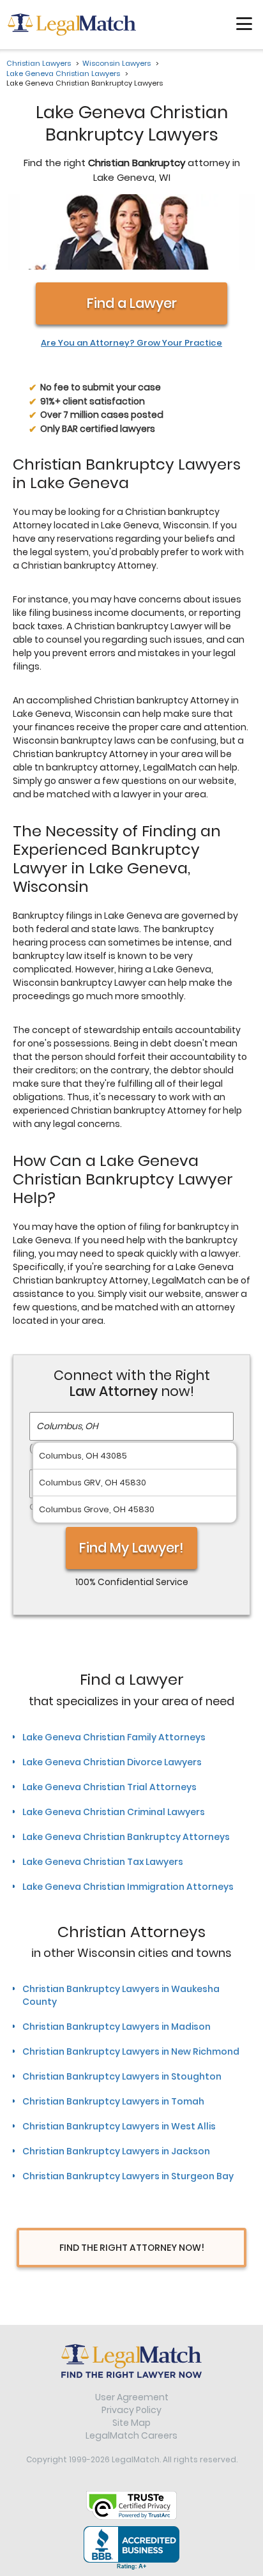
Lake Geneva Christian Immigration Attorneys (128, 1887)
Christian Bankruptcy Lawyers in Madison (116, 2027)
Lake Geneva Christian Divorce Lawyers (112, 1762)
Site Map (131, 2423)
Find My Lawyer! (131, 1548)
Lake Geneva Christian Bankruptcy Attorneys (126, 1837)
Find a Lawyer (132, 303)
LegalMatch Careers (131, 2435)
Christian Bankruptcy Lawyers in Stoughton (122, 2076)
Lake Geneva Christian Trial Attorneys (109, 1787)
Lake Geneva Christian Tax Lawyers (103, 1862)
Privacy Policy (131, 2410)
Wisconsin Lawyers (116, 63)
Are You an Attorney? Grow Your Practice (131, 343)
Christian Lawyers (39, 63)
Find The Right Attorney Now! (132, 2248)
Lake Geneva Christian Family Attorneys (114, 1737)
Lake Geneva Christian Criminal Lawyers (114, 1812)
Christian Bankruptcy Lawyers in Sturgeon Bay (128, 2176)
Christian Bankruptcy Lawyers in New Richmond (131, 2051)
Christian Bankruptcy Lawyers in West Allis (119, 2126)
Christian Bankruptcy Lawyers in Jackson (116, 2151)
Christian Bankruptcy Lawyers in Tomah (113, 2101)
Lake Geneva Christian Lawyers (63, 73)
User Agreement (132, 2397)
